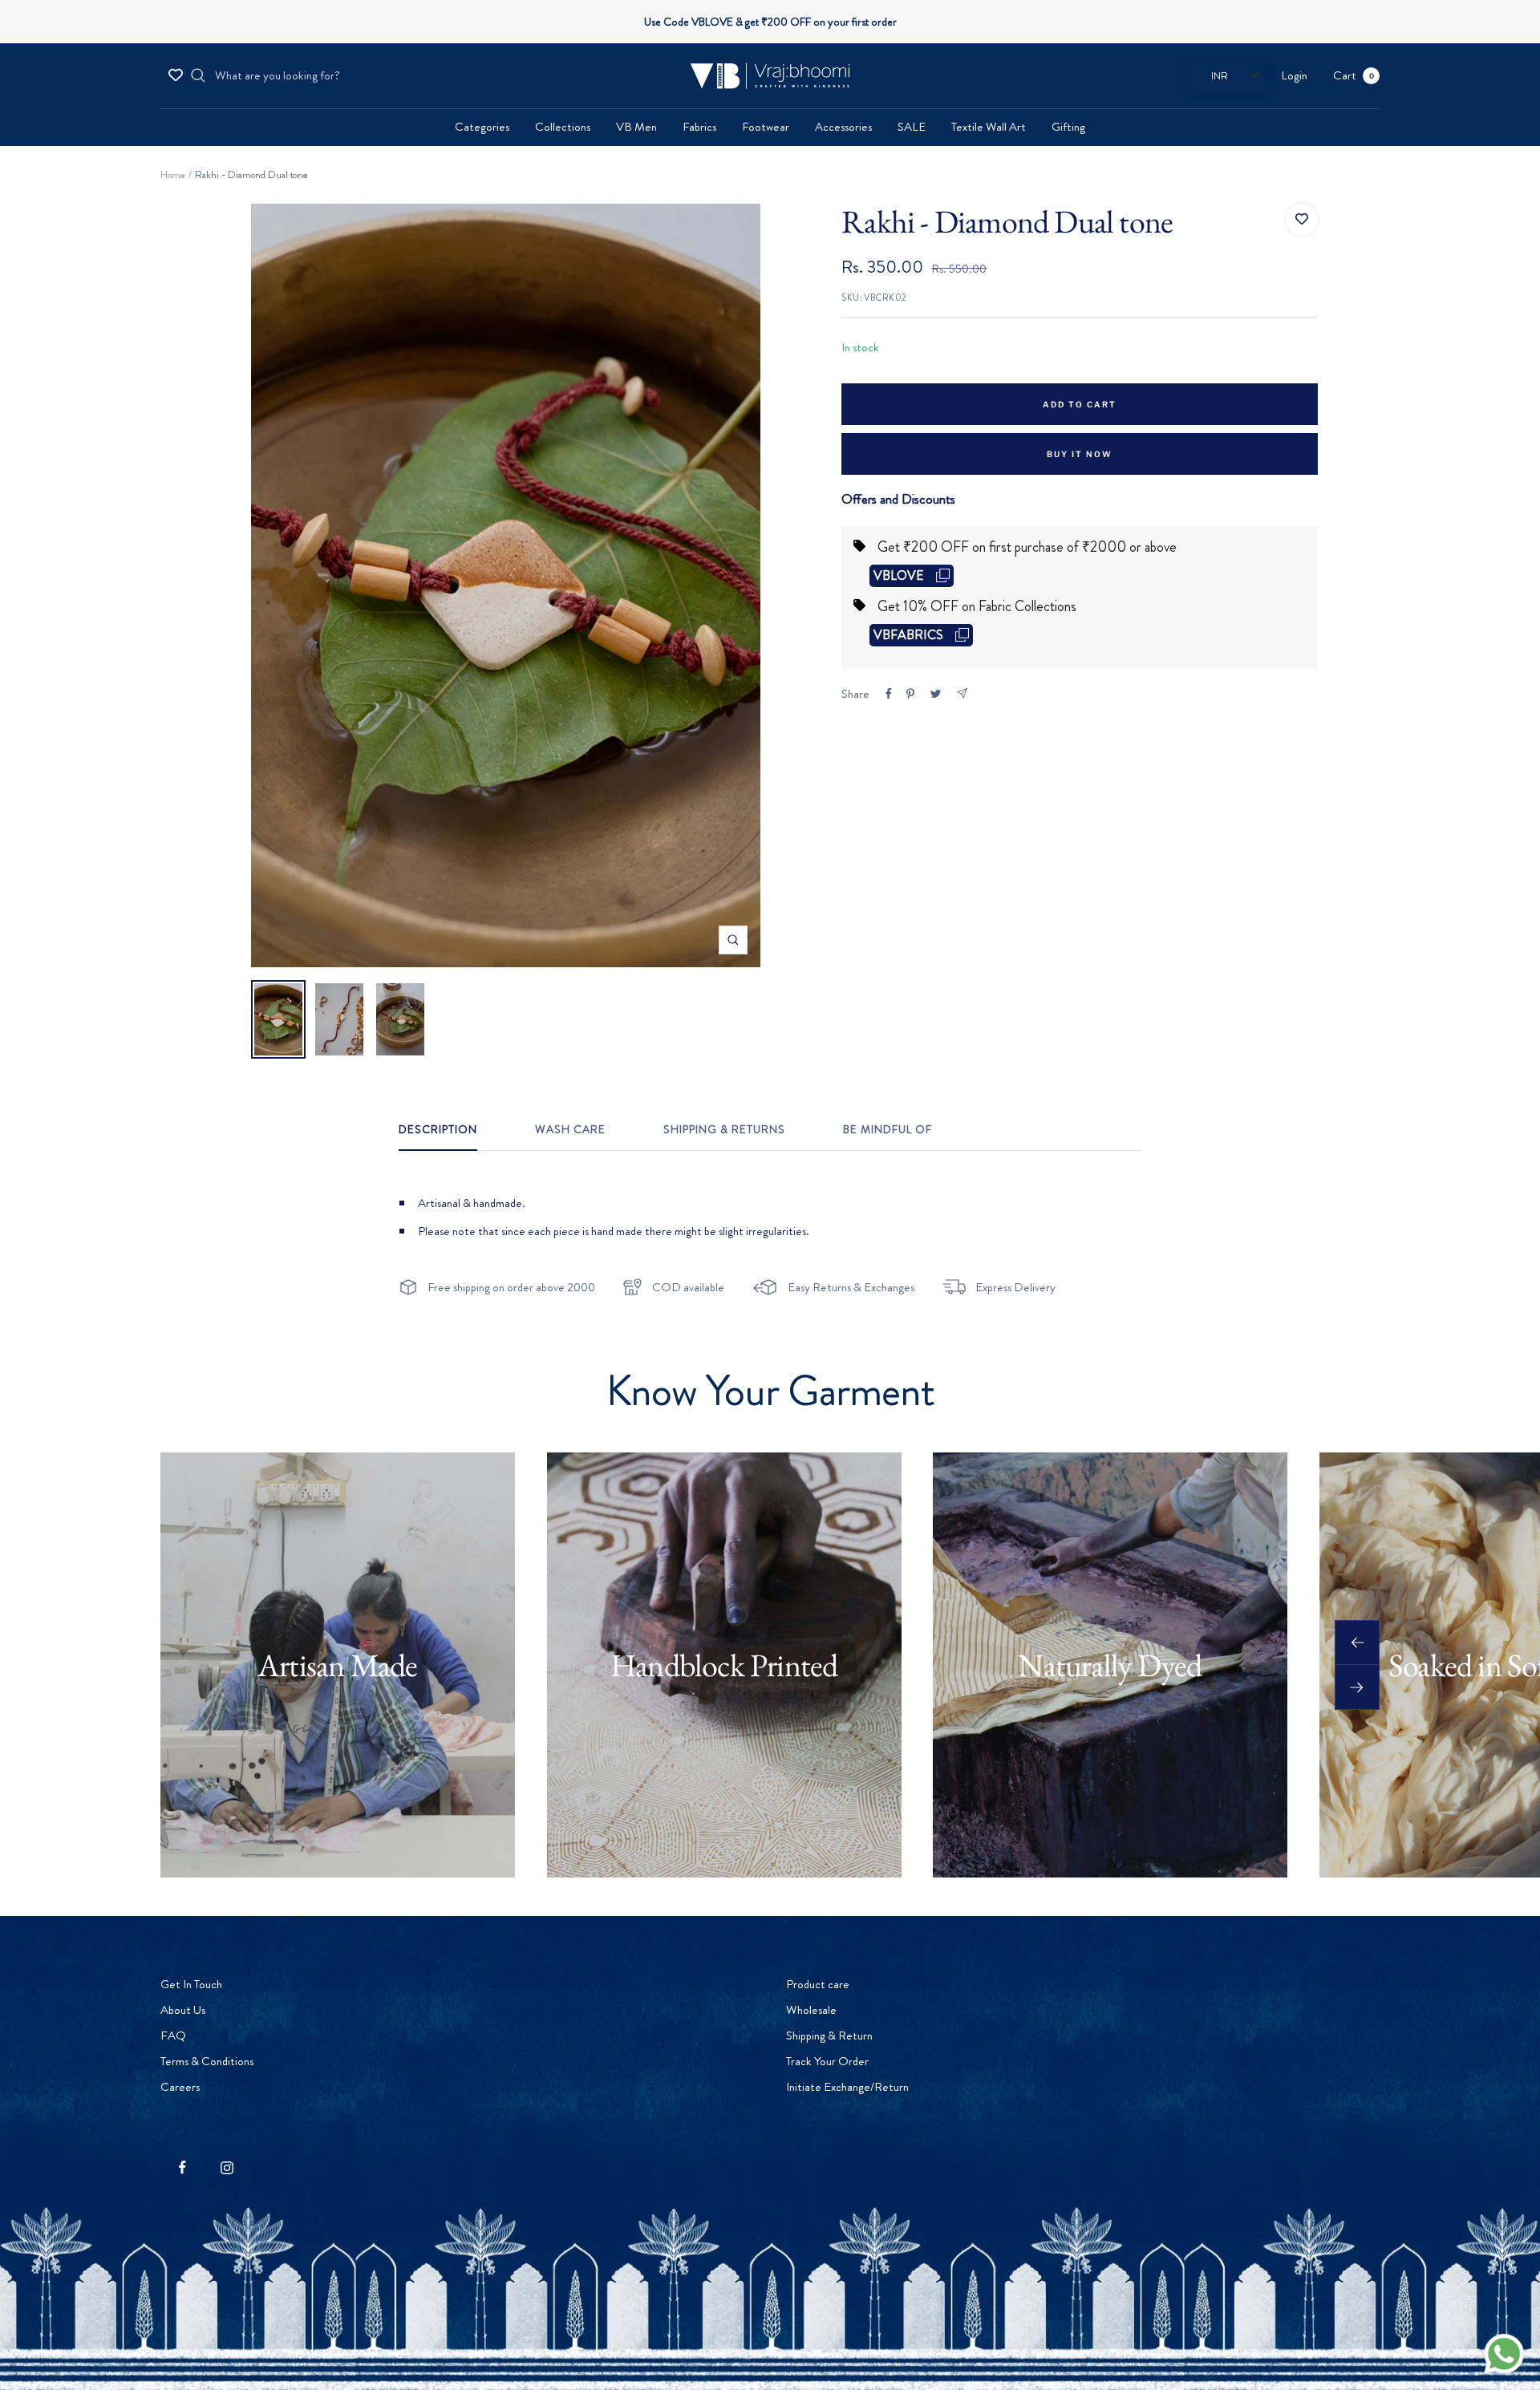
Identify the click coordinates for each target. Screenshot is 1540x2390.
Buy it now (1080, 454)
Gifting (1068, 127)
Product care (818, 1984)
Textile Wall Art (989, 127)
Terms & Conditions (207, 2061)
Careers (180, 2087)
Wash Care (570, 1130)
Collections (563, 127)
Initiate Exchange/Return (847, 2087)
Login (1294, 75)
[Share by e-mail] (962, 693)
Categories (482, 127)
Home (173, 174)
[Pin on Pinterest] (910, 694)
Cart (1354, 75)
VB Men (636, 127)
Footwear (766, 127)
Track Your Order (827, 2061)
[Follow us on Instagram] (227, 2167)
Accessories (843, 127)
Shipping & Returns (724, 1130)
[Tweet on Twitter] (936, 694)
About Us (183, 2010)
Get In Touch (191, 1984)
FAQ (173, 2036)
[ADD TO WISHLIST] (1302, 220)
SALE (912, 127)
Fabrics (699, 127)
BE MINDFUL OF (888, 1130)
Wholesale (811, 2010)
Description (438, 1130)
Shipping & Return (829, 2036)
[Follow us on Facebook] (182, 2167)
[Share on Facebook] (889, 694)
